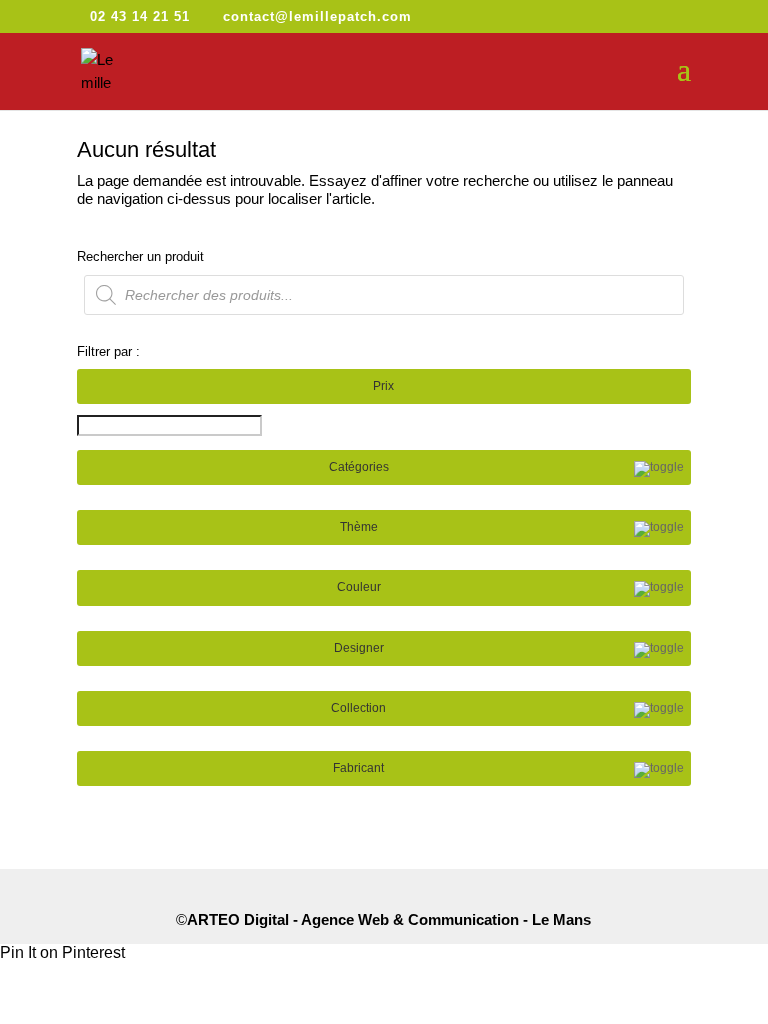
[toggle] (659, 469)
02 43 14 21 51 (140, 16)
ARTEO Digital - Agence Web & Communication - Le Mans (389, 919)
